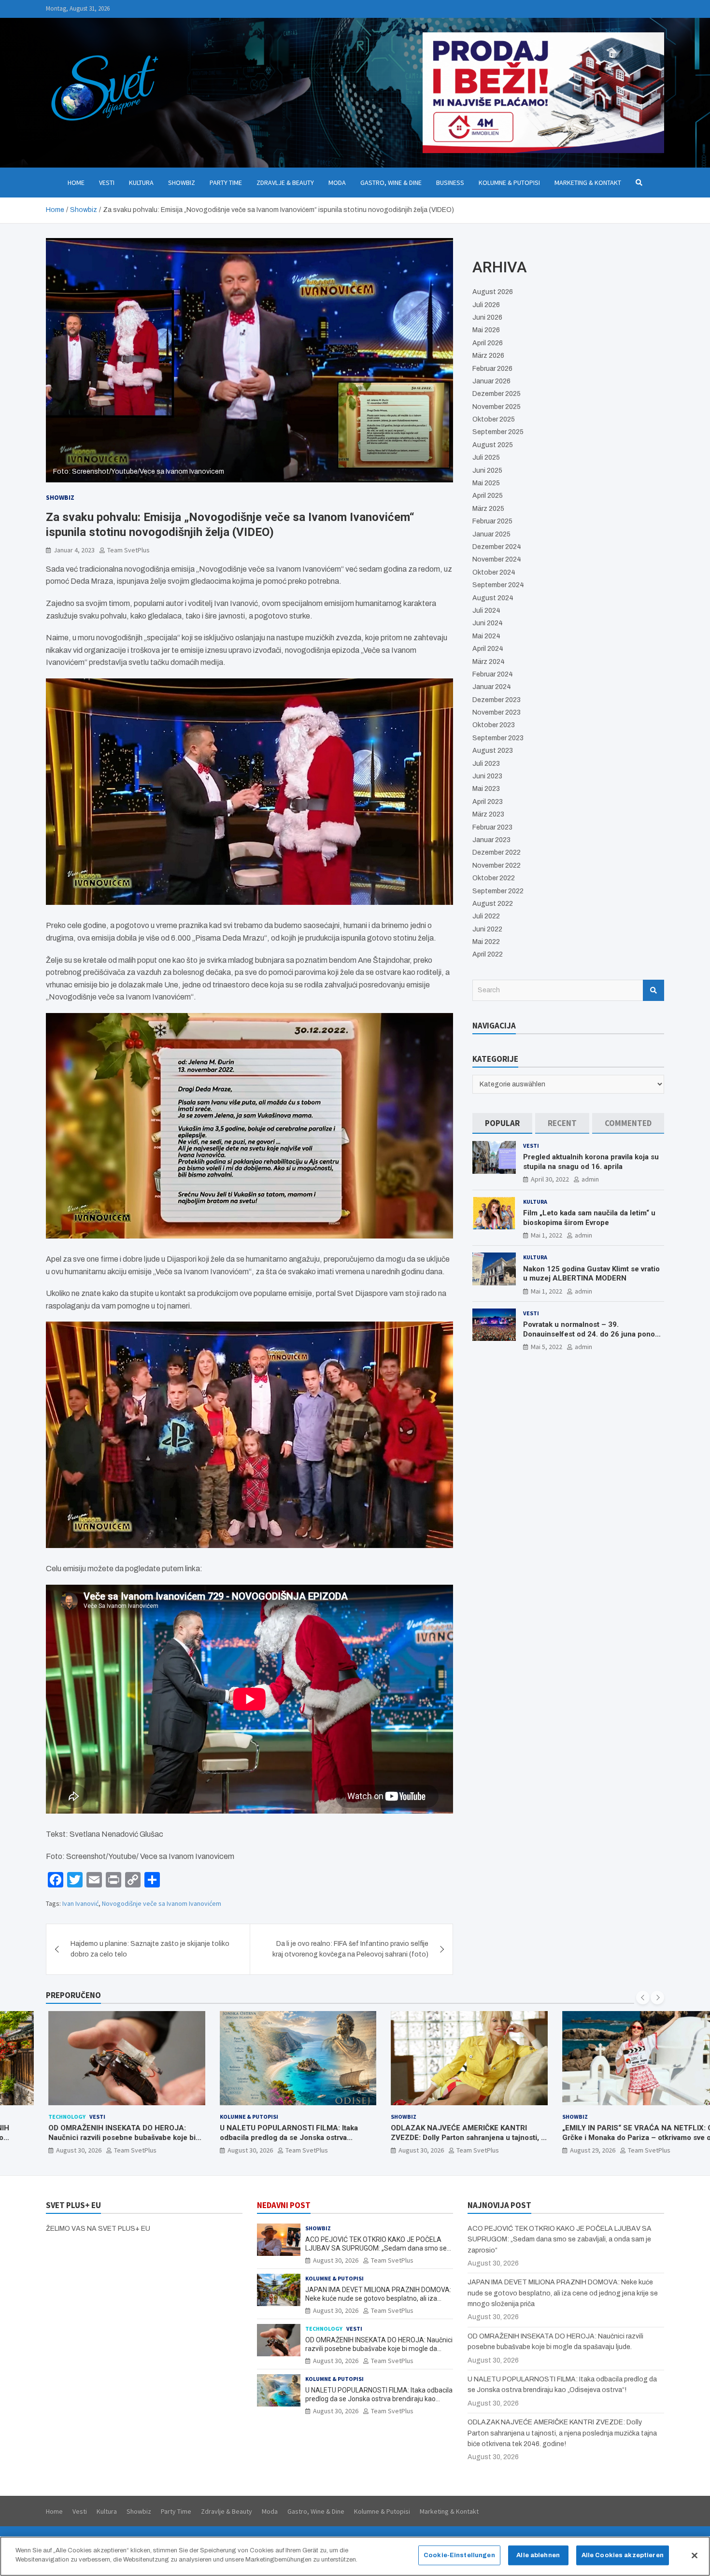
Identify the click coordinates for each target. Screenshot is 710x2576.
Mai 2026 (486, 330)
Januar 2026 (491, 381)
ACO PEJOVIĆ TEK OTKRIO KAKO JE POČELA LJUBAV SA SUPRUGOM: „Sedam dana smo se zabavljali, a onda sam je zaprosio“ (376, 2248)
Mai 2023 (486, 789)
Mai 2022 (486, 942)
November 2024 (497, 559)
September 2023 (498, 738)
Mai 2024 (486, 636)
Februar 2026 (492, 369)
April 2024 (488, 649)
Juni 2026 (487, 317)
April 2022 (488, 954)
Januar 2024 (492, 687)
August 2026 (493, 292)
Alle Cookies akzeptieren (623, 2555)
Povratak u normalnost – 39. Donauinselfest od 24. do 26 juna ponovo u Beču (593, 1334)
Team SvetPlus (128, 550)
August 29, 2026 (564, 2150)
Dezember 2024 (497, 547)
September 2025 (498, 432)
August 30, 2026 (50, 2150)
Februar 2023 (492, 827)
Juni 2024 (488, 623)
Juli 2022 (486, 916)
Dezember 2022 (497, 852)
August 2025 (493, 445)
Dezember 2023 (497, 700)
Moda (337, 183)
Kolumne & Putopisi (509, 183)
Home (76, 183)
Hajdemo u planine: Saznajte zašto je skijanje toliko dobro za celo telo (150, 1949)
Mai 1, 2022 (547, 1235)
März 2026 (488, 356)
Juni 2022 (487, 929)
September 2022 (498, 891)
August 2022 (493, 904)
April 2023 (488, 802)
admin (590, 1179)
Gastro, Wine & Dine (391, 183)
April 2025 (488, 496)
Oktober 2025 (494, 419)
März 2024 (489, 662)
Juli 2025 (486, 457)
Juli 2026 (486, 305)
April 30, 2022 (550, 1179)
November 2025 (497, 407)
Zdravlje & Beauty (285, 183)
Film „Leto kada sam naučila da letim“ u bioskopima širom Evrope (589, 1218)
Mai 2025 (486, 483)
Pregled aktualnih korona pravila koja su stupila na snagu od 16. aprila (591, 1162)
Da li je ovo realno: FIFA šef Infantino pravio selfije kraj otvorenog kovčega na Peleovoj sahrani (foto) (350, 1949)
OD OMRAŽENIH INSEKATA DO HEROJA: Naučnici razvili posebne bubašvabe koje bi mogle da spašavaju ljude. (93, 2137)
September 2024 (498, 585)
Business (450, 183)
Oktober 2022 (494, 878)
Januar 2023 (491, 840)
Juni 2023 (487, 776)
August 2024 (493, 598)
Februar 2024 (493, 674)
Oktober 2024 (494, 572)
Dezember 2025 (497, 394)
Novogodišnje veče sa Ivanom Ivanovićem (162, 1903)
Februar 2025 (492, 521)
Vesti (107, 183)
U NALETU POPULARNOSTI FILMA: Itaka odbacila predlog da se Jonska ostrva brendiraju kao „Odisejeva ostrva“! (260, 2137)
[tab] (502, 1123)
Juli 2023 (486, 764)
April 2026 (488, 343)
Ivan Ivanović (80, 1903)
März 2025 (488, 509)
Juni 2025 (487, 471)
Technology (38, 2117)
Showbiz (182, 183)
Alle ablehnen (538, 2555)
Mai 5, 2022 (547, 1347)
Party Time (226, 183)
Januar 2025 (491, 534)
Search (653, 990)
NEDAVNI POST (284, 2205)
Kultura (141, 183)
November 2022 (497, 866)
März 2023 (488, 814)
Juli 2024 (486, 611)
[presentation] (643, 1998)
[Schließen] (695, 2555)
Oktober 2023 (494, 725)
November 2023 (497, 712)
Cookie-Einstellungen (459, 2555)
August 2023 (493, 751)
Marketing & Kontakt (588, 183)
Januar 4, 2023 (74, 550)
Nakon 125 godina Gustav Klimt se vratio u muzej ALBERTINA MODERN (591, 1274)
